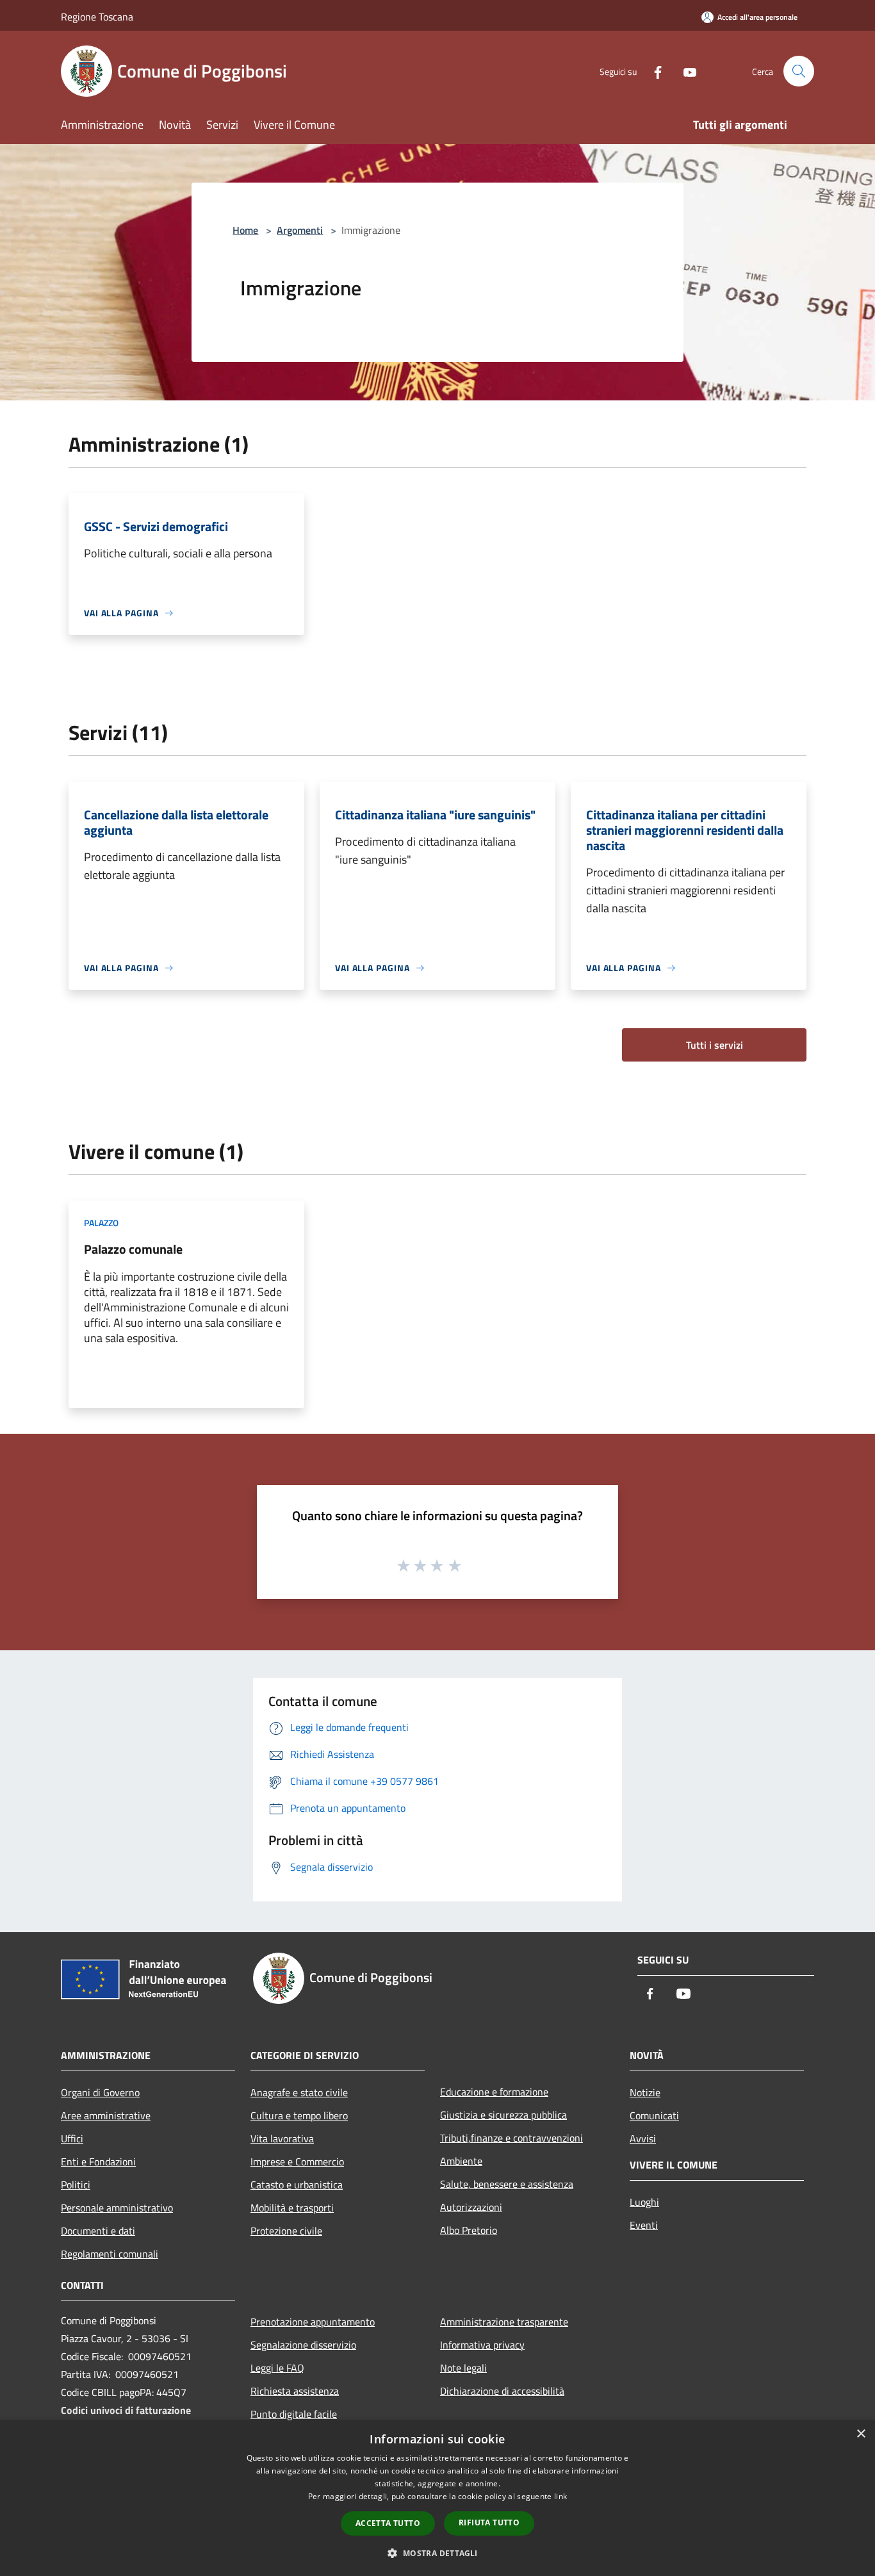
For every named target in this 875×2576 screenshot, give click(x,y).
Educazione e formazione (494, 2092)
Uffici (72, 2138)
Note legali (463, 2368)
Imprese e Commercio (297, 2162)
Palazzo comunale (133, 1249)
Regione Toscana (97, 17)
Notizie (645, 2092)
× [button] (861, 2434)
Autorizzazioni (471, 2207)
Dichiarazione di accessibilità (502, 2391)
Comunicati (654, 2115)
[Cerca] (799, 71)
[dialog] (437, 2498)
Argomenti (300, 230)
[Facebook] (653, 71)
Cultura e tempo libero (299, 2115)
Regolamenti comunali (110, 2254)
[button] (437, 2553)
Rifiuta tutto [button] (489, 2523)
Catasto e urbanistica (297, 2185)
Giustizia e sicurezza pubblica (503, 2115)
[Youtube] (685, 71)
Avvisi (643, 2138)
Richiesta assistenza (295, 2391)
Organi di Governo (100, 2092)
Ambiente (461, 2161)
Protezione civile (286, 2231)
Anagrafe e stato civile (299, 2092)
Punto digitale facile (294, 2414)
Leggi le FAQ (277, 2368)
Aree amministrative (106, 2115)
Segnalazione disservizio (303, 2345)
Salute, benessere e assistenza (507, 2184)
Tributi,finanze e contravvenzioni (511, 2138)
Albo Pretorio (469, 2230)
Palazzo (101, 1223)
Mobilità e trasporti (292, 2208)
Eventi (644, 2225)
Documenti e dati (98, 2231)
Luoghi (644, 2202)
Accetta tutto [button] (388, 2523)
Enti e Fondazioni (98, 2162)
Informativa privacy (482, 2345)
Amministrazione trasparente (504, 2322)
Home (245, 230)
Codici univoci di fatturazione (126, 2410)
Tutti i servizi (715, 1045)
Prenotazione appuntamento (313, 2322)
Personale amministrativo (117, 2208)
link (560, 2496)
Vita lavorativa (282, 2138)
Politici (76, 2185)
